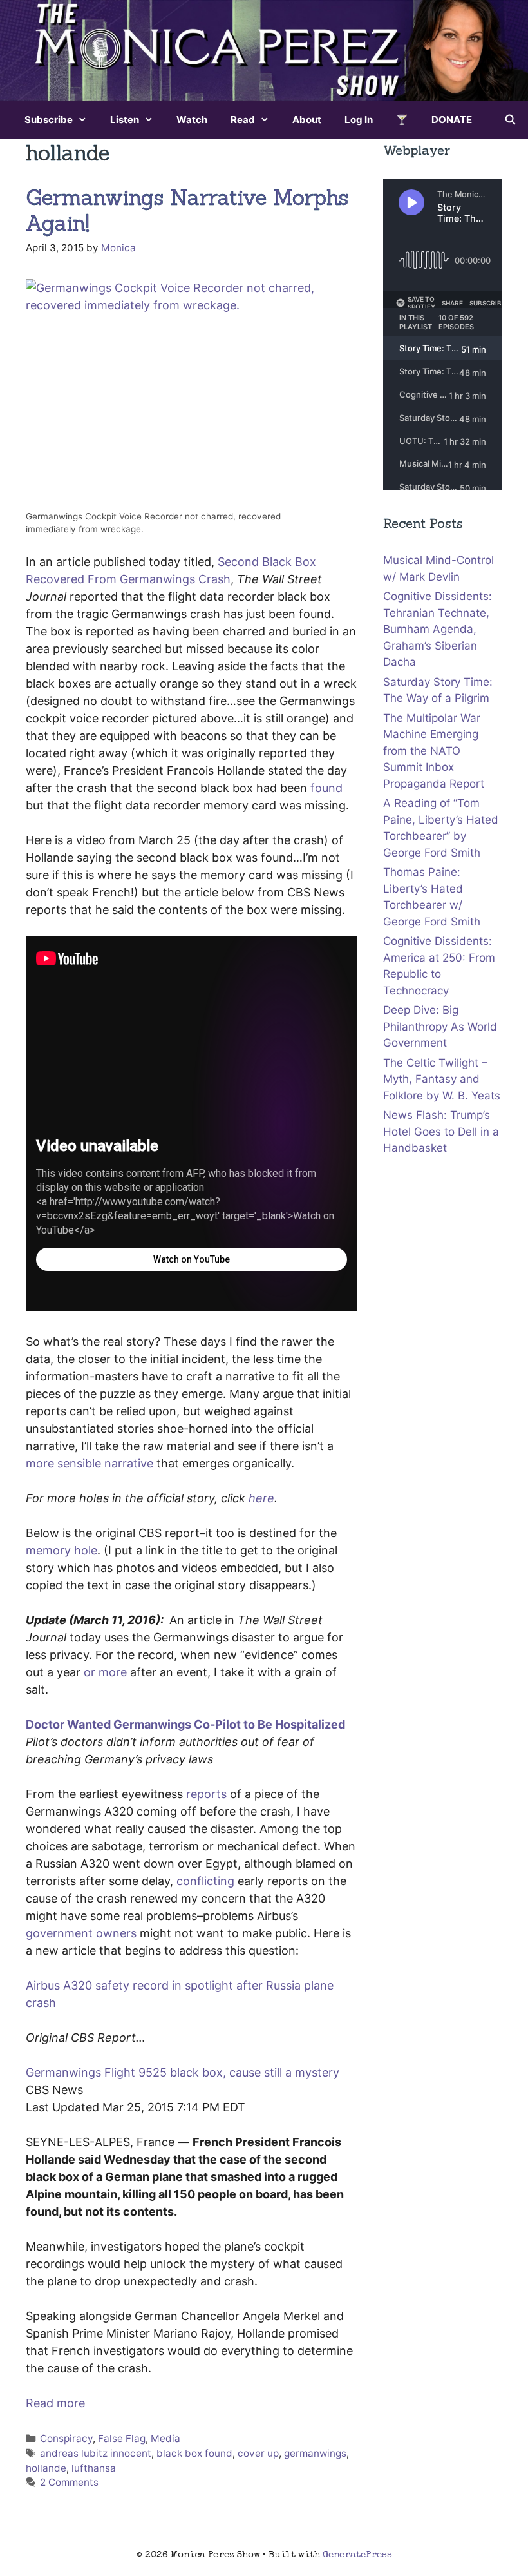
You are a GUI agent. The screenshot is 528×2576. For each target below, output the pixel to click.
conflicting (205, 1881)
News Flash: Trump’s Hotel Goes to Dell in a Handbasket (441, 1131)
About (307, 120)
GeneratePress (357, 2555)
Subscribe (49, 120)
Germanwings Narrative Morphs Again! (187, 210)
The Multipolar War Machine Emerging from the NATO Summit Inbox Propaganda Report (434, 751)
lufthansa (94, 2468)
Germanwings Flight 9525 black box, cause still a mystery (183, 2072)
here (261, 1498)
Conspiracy (66, 2438)
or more (105, 1672)
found (326, 788)
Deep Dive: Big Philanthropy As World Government (440, 1026)
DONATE (452, 120)
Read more (55, 2403)
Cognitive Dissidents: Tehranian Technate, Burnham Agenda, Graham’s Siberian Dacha (438, 629)
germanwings (315, 2453)
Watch (192, 120)
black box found (194, 2453)
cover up (258, 2453)
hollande (46, 2468)
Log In (359, 120)
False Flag (122, 2438)
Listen (125, 120)
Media (165, 2438)
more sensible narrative (90, 1463)
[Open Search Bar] (510, 120)
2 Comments (69, 2482)
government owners (81, 1933)
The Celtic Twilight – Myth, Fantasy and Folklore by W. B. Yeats (442, 1079)
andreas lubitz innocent (96, 2453)
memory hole (61, 1550)
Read (243, 120)
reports (206, 1794)
